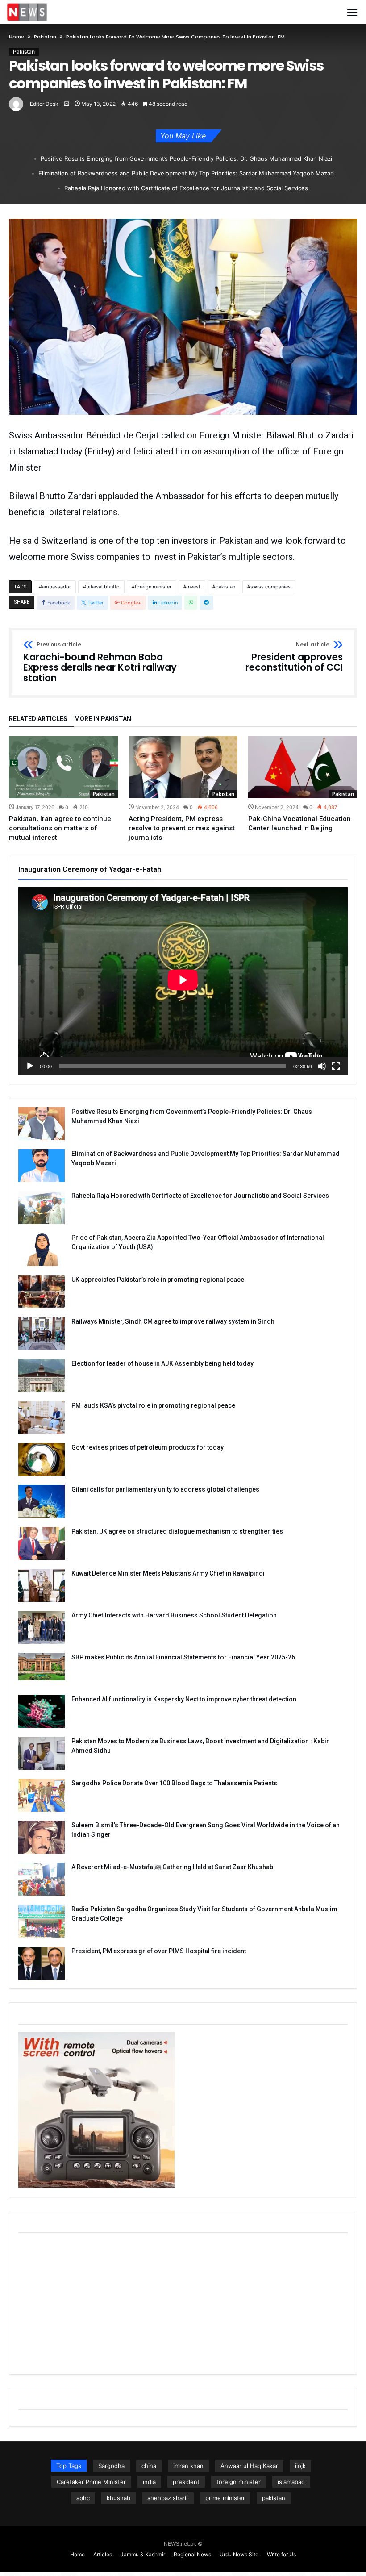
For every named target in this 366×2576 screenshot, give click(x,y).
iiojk (300, 2466)
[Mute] (322, 1066)
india (149, 2482)
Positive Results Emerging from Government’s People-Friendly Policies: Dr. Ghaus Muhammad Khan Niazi (186, 158)
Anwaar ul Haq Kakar (249, 2466)
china (149, 2466)
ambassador (56, 587)
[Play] (30, 1066)
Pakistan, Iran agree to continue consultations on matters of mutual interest (60, 828)
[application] (183, 981)
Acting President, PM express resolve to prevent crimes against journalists (182, 828)
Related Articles (38, 719)
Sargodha (111, 2466)
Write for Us (281, 2554)
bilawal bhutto (103, 587)
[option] (63, 789)
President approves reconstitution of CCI (294, 657)
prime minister (225, 2498)
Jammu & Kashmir (143, 2554)
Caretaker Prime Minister (91, 2482)
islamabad (291, 2482)
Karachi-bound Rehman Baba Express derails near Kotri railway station (100, 663)
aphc (83, 2498)
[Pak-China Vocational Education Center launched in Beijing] (303, 767)
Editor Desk (44, 104)
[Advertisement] (183, 2303)
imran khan (188, 2466)
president (186, 2482)
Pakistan (45, 37)
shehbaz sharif (168, 2498)
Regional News (192, 2554)
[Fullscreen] (336, 1066)
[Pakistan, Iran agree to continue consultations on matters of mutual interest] (63, 767)
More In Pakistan (103, 719)
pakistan (225, 587)
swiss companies (270, 587)
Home (17, 37)
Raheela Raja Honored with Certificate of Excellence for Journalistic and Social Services (186, 188)
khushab (119, 2498)
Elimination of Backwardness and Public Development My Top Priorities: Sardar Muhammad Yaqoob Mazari (186, 173)
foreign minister (153, 587)
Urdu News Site (239, 2554)
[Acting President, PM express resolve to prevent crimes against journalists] (183, 767)
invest (193, 587)
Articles (103, 2554)
